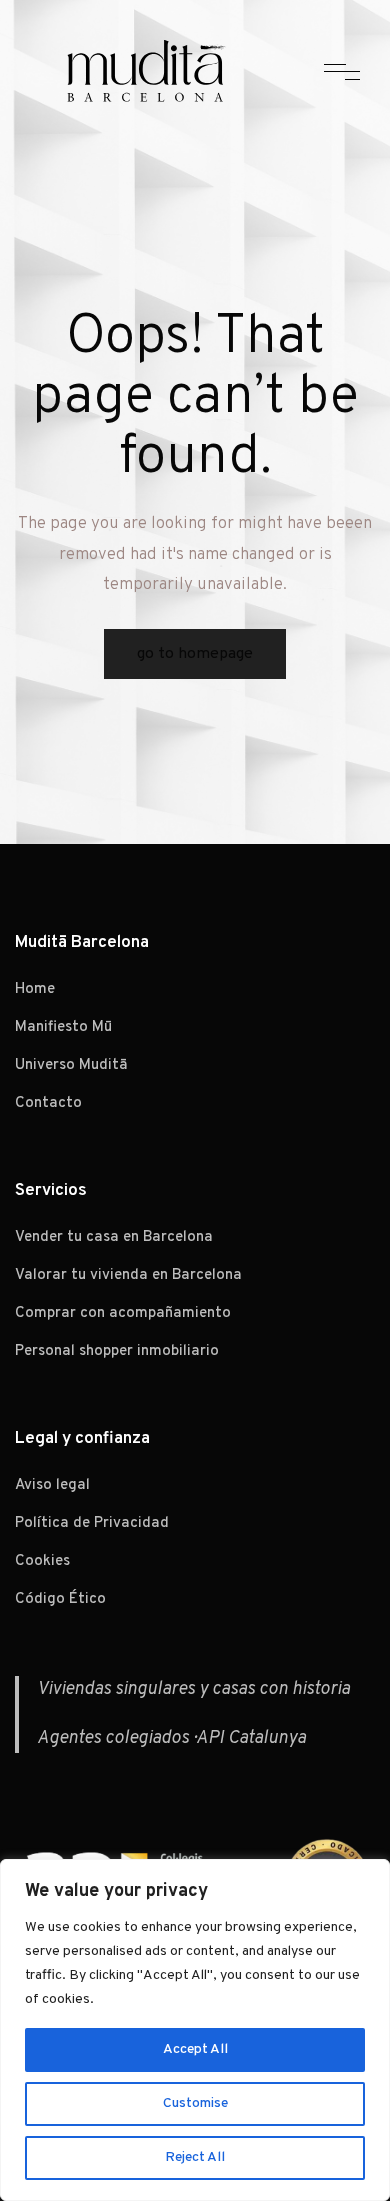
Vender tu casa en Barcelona (114, 1237)
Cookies (42, 1561)
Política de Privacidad (92, 1523)
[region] (195, 2030)
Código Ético (60, 1599)
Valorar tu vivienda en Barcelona (128, 1275)
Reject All (195, 2157)
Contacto (48, 1103)
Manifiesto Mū (63, 1027)
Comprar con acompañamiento (123, 1313)
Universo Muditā (71, 1065)
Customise (195, 2103)
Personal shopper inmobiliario (117, 1351)
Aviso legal (52, 1485)
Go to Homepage (195, 654)
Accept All (195, 2049)
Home (35, 989)
